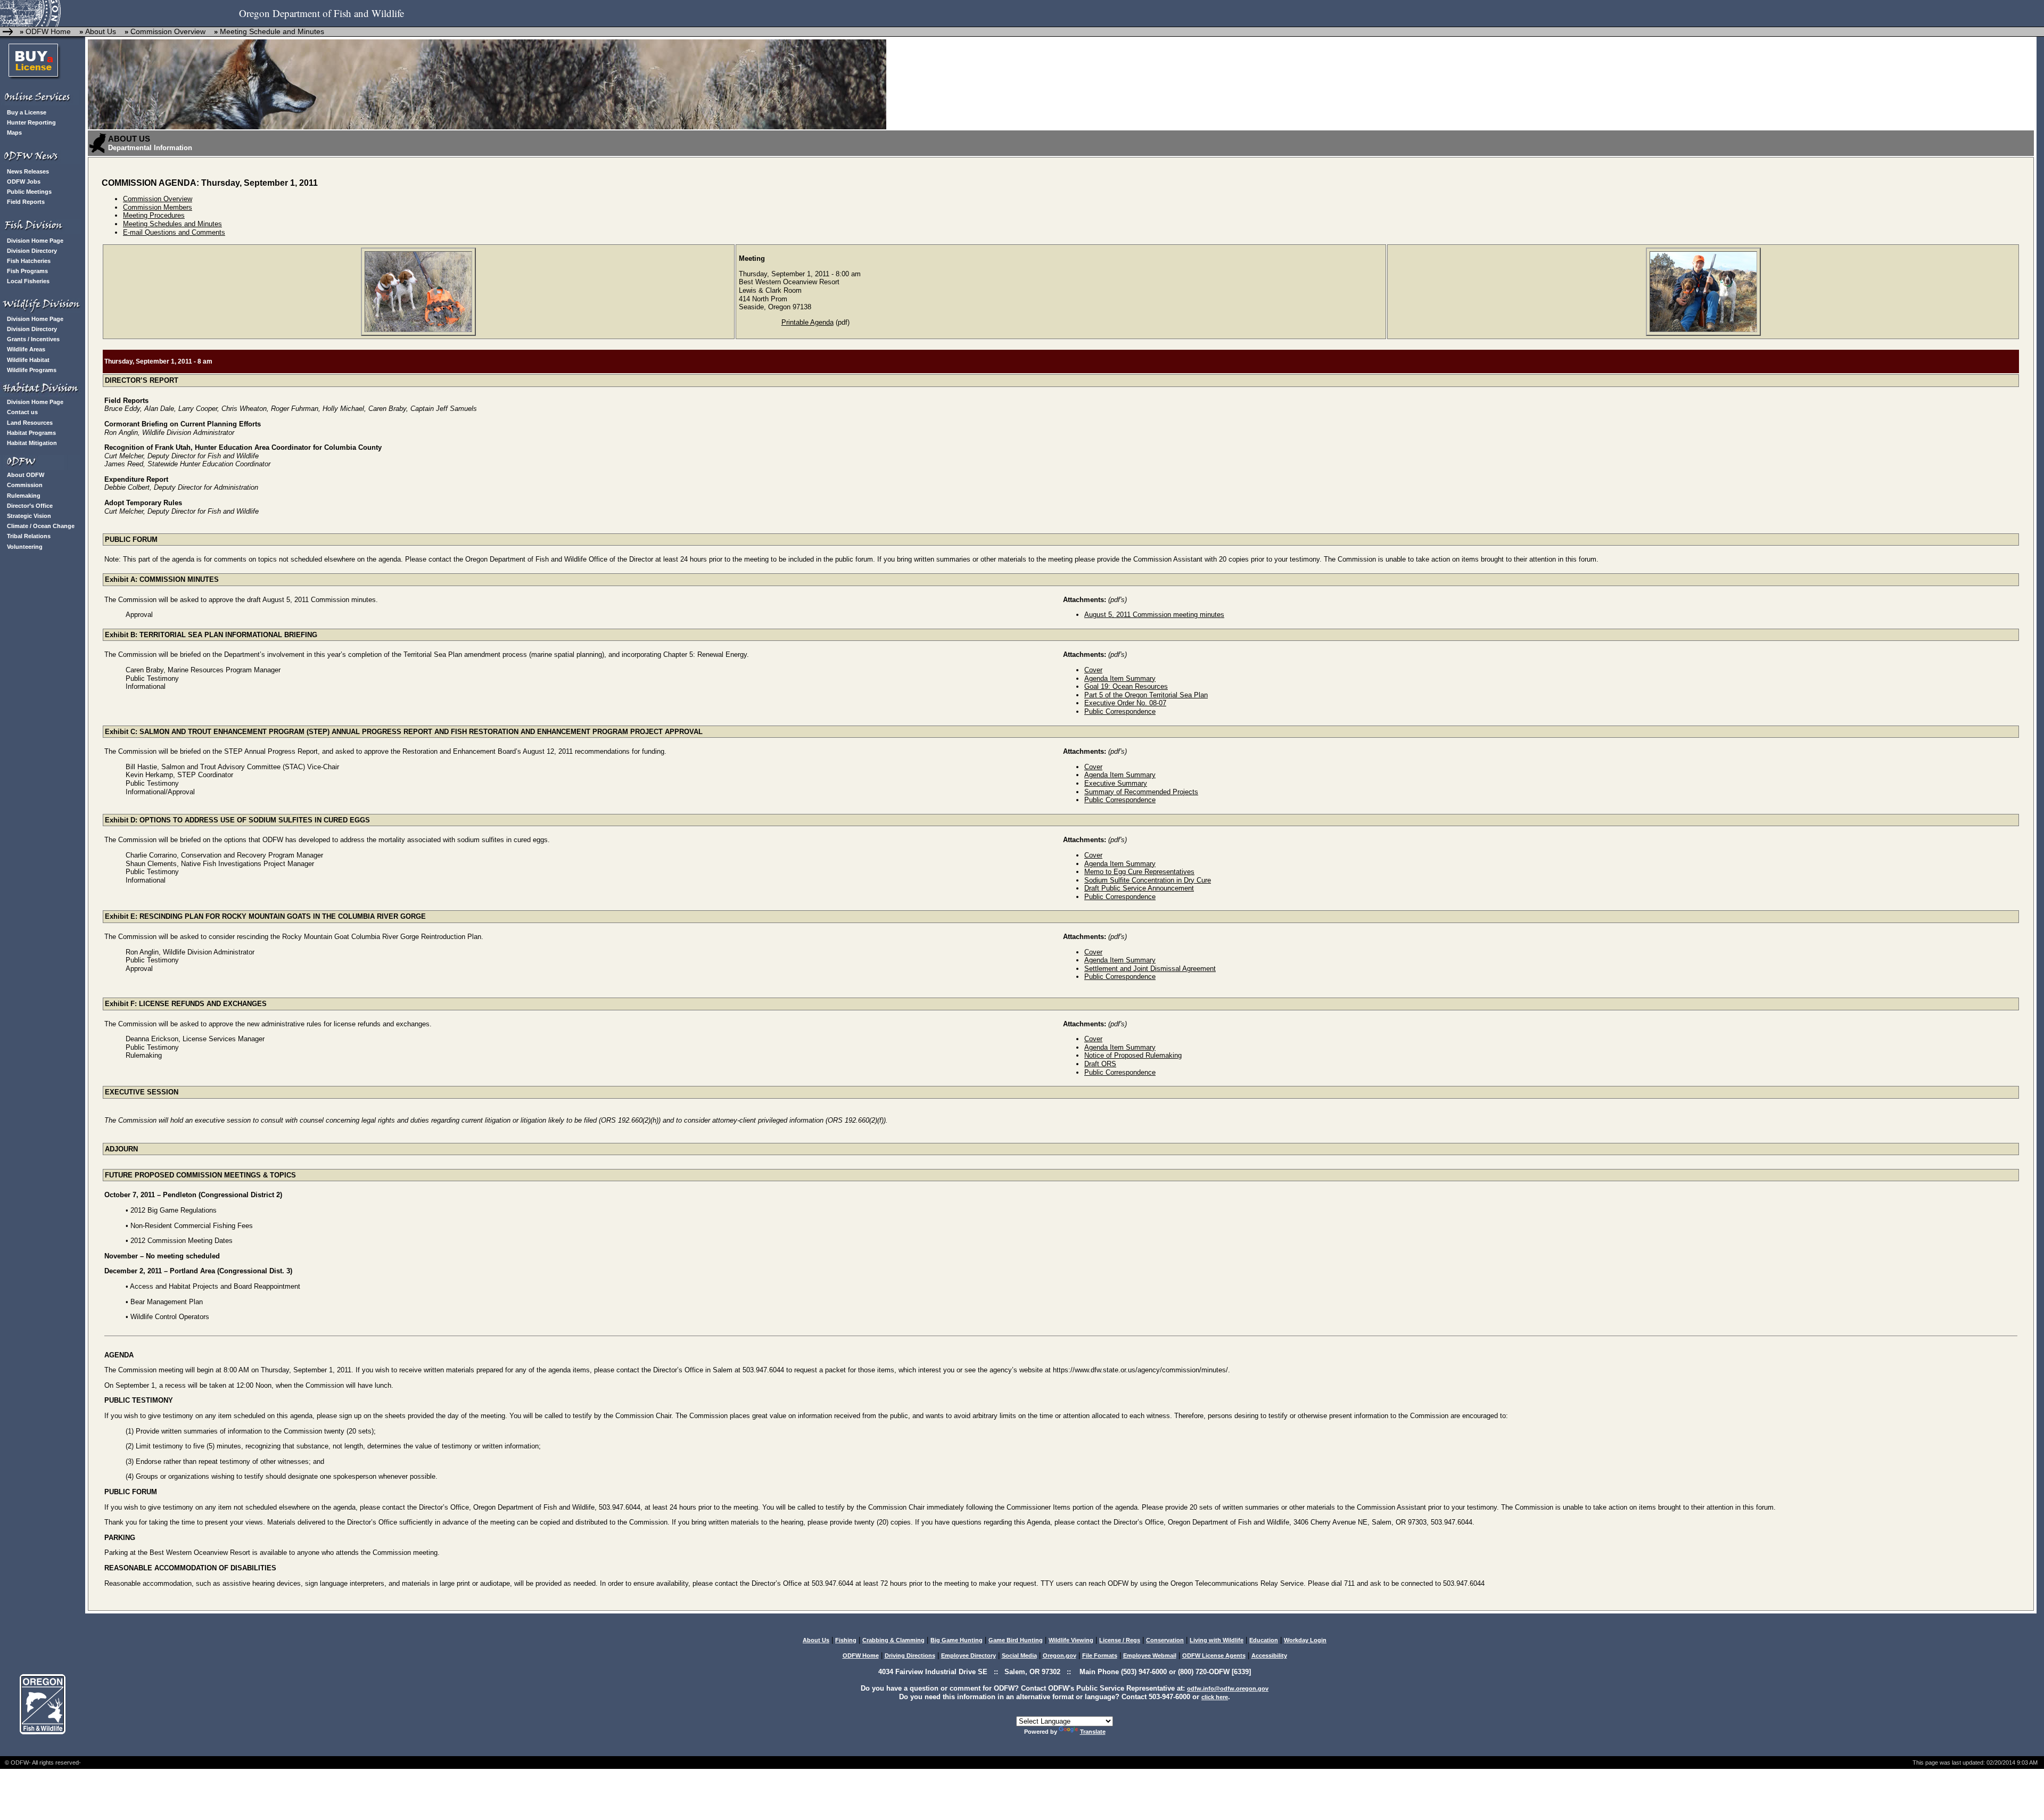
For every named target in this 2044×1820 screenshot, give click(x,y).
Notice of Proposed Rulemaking (1133, 1055)
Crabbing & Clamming (893, 1640)
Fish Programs (27, 271)
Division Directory (32, 251)
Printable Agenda (807, 322)
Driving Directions (910, 1656)
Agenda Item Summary (1120, 678)
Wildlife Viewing (1071, 1640)
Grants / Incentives (33, 339)
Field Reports (26, 202)
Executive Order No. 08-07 (1125, 703)
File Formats (1100, 1656)
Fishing (846, 1640)
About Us (101, 31)
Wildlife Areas (26, 349)
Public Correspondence (1120, 711)
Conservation (1165, 1640)
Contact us (22, 412)
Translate (1093, 1732)
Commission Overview (169, 31)
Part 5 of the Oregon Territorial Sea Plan (1146, 695)
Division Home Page (35, 241)
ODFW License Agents (1214, 1656)
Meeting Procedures (154, 215)
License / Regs (1120, 1640)
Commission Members (158, 207)
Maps (14, 133)
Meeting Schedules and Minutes (172, 224)
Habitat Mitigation (32, 443)
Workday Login (1305, 1640)
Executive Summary (1116, 783)
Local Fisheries (28, 281)
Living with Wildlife (1217, 1640)
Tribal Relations (29, 536)
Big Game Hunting (957, 1640)
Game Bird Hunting (1016, 1640)
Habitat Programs (31, 433)
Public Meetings (29, 192)
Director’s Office (30, 506)
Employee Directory (969, 1656)
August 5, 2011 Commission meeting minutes (1154, 615)
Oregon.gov (1060, 1656)
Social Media (1019, 1656)
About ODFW (26, 475)
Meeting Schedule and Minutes (272, 31)
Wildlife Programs (32, 370)
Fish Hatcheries (29, 261)
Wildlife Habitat (28, 360)
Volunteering (25, 547)
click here (1215, 1697)
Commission (25, 485)
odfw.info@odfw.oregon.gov (1228, 1689)
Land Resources (30, 423)
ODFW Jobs (24, 182)
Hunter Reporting (31, 122)
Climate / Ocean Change (41, 526)
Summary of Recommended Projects (1141, 792)
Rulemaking (24, 496)
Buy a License (27, 112)
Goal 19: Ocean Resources (1126, 686)
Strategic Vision (29, 516)
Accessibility (1269, 1656)
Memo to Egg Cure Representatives (1139, 872)
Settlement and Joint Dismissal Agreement (1150, 969)
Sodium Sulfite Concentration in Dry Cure (1148, 880)
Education (1264, 1640)
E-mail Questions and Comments (174, 232)
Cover (1093, 670)
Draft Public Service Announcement (1139, 888)
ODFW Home (48, 31)
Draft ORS (1100, 1064)
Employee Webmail (1150, 1656)
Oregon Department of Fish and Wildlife (322, 13)
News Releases (28, 171)
